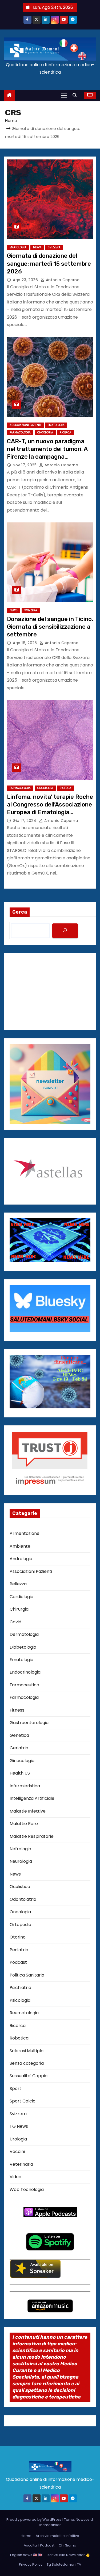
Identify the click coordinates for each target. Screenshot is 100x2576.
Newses (83, 2520)
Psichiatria (20, 1988)
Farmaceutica (24, 1685)
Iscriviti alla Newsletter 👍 (68, 2555)
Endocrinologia (25, 1672)
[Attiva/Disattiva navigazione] (64, 95)
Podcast (18, 1962)
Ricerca (65, 432)
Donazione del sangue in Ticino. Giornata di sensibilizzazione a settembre (50, 627)
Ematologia (18, 247)
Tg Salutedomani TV (64, 2564)
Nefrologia (20, 1849)
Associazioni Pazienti (25, 425)
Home (11, 121)
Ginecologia (22, 1761)
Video (15, 2177)
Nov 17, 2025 (25, 465)
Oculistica (20, 1887)
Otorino (18, 1937)
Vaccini (17, 2151)
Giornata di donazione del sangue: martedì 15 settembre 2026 (49, 264)
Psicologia (20, 2000)
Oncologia (45, 432)
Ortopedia (20, 1925)
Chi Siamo (67, 2545)
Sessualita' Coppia (29, 2076)
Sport (15, 2089)
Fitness (17, 1710)
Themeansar (50, 2525)
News (37, 247)
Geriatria (19, 1748)
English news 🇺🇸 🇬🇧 (26, 2555)
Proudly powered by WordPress (34, 2520)
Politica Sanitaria (27, 1975)
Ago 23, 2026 (26, 280)
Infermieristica (25, 1786)
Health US (20, 1773)
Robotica (19, 2038)
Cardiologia (21, 1597)
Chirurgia (19, 1609)
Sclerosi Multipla (27, 2051)
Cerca (20, 912)
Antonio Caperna (62, 280)
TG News (19, 2126)
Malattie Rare (24, 1824)
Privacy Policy (31, 2564)
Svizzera (54, 247)
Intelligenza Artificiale (32, 1798)
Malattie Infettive (28, 1811)
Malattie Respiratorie (32, 1836)
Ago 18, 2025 (25, 643)
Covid (15, 1622)
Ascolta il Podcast (39, 2545)
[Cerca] (65, 931)
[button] (76, 95)
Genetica (19, 1735)
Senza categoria (27, 2063)
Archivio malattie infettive (57, 2536)
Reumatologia (24, 2013)
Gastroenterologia (29, 1723)
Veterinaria (21, 2164)
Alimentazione (25, 1533)
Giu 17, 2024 (25, 821)
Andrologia (21, 1559)
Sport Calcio (23, 2101)
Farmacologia (20, 432)
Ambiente (20, 1546)
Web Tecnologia (27, 2189)
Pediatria (19, 1950)
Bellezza (18, 1584)
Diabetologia (23, 1647)
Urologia (18, 2139)
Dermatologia (24, 1634)
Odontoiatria (23, 1899)
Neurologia (21, 1861)
